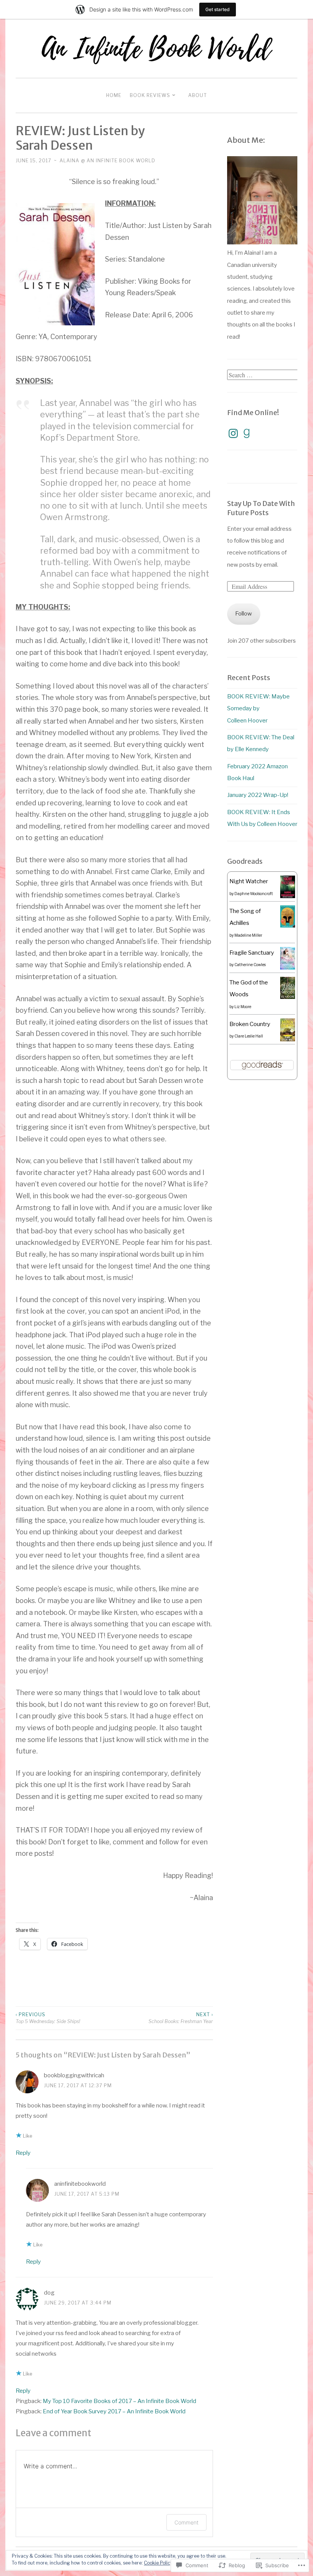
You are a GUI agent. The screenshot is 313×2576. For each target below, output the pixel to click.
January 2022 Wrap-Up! (258, 795)
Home (114, 95)
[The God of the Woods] (288, 997)
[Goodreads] (247, 433)
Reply (23, 2153)
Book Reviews (150, 95)
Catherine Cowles (250, 965)
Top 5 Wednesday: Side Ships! (48, 2018)
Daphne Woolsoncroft (254, 894)
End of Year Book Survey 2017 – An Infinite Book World (114, 2411)
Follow (244, 614)
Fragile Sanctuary (252, 953)
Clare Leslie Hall (249, 1036)
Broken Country (250, 1024)
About (198, 95)
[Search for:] (263, 375)
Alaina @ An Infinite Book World (107, 161)
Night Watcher (249, 881)
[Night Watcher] (288, 896)
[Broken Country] (288, 1039)
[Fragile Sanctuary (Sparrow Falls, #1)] (288, 968)
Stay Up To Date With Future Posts (261, 508)
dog (49, 2293)
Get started (218, 9)
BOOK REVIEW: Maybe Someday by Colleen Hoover (258, 709)
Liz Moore (243, 1007)
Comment (186, 2522)
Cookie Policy (158, 2563)
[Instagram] (233, 433)
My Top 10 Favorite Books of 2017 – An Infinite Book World (119, 2401)
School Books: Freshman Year (181, 2018)
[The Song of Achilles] (288, 926)
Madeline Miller (248, 935)
